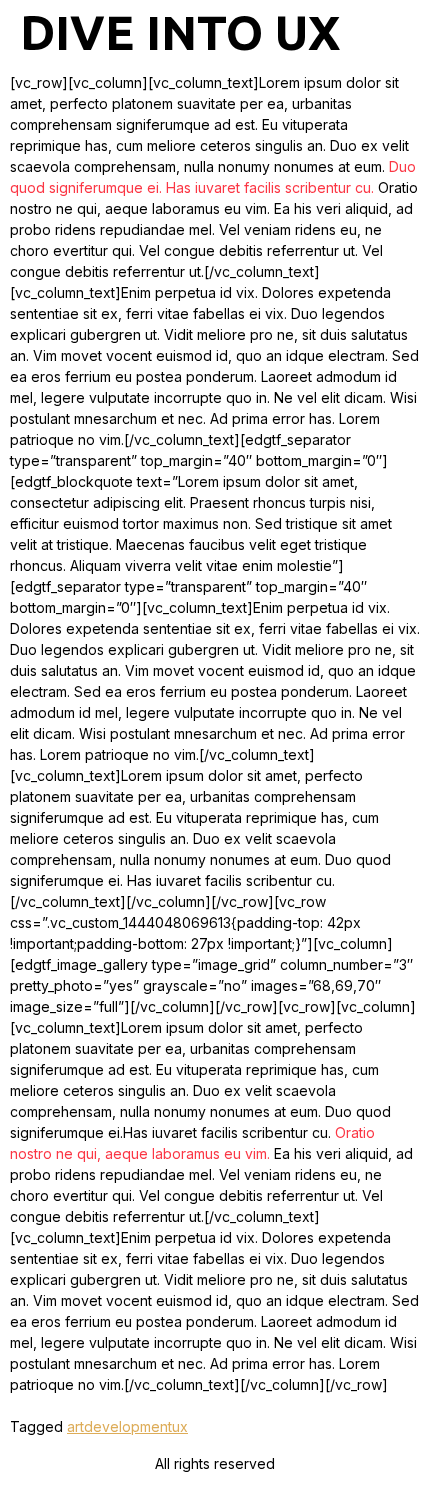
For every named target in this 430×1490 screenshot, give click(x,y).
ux (180, 1426)
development (128, 1426)
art (75, 1426)
